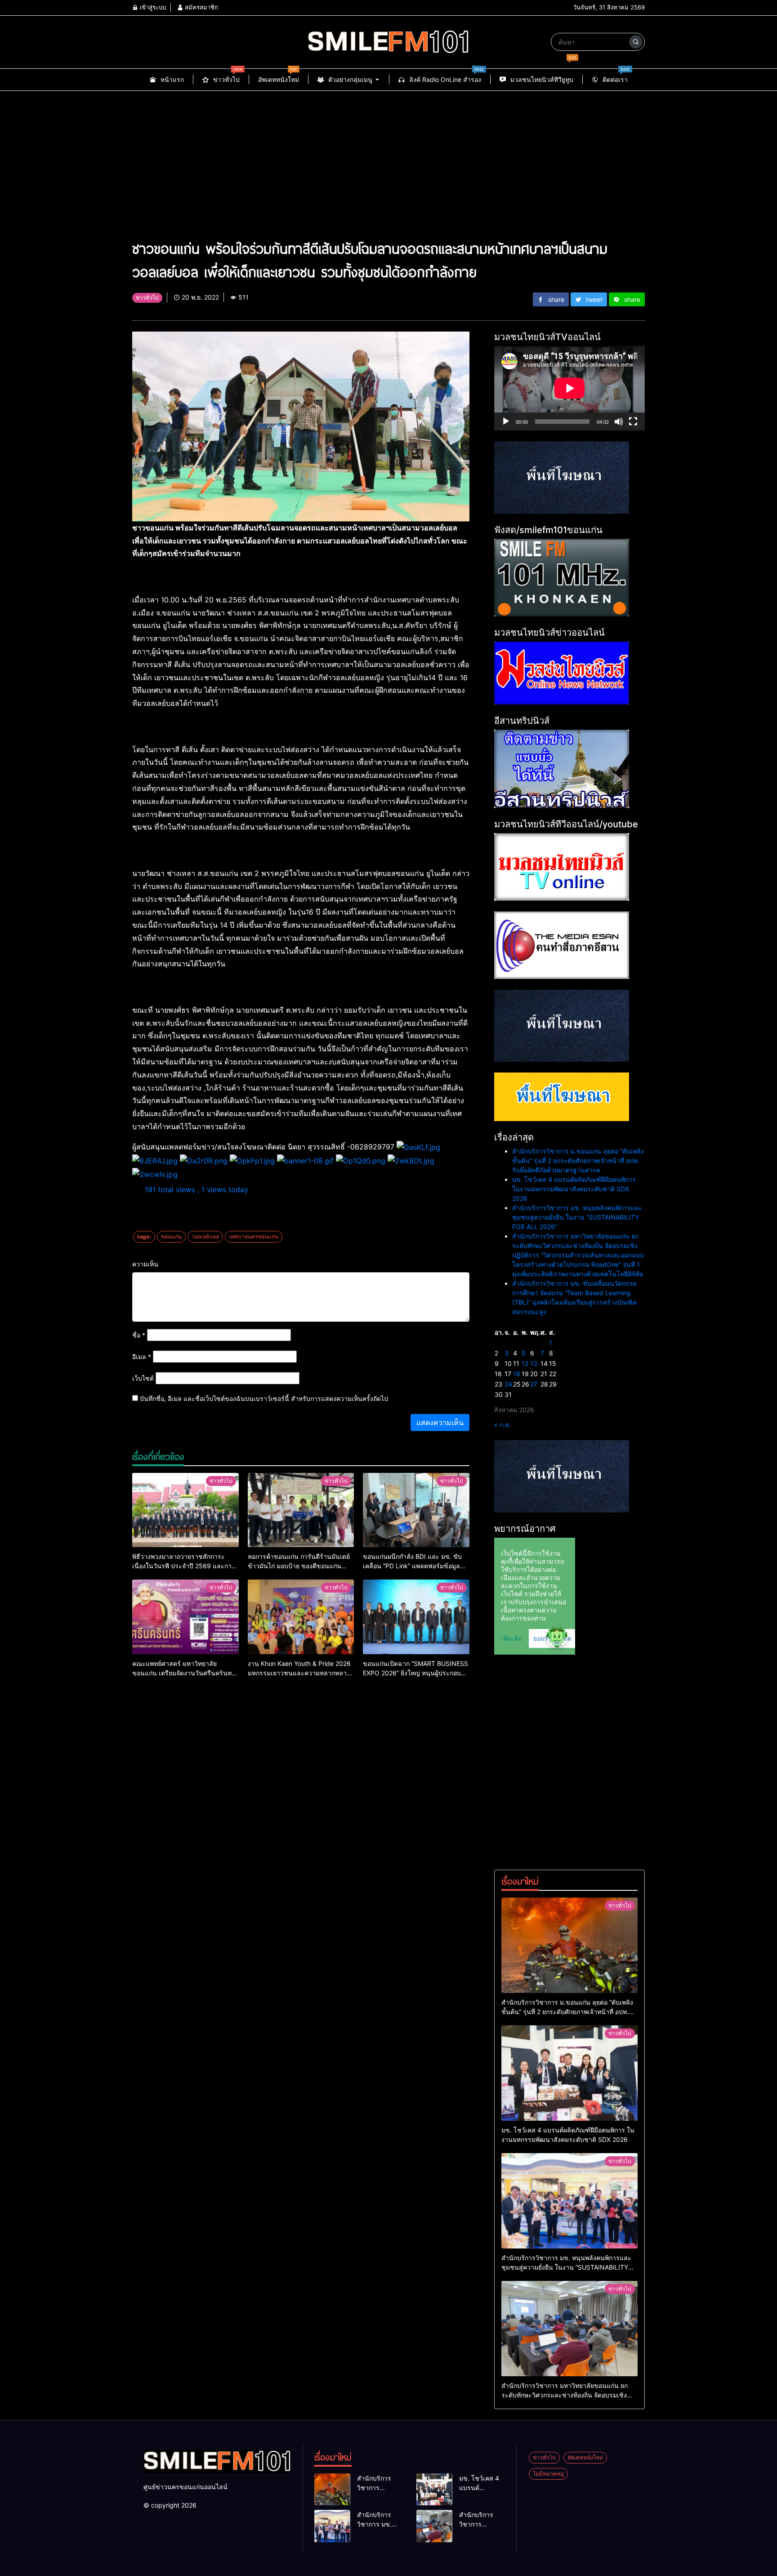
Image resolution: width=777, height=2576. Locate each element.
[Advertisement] (388, 158)
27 (534, 1384)
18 (517, 1374)
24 (508, 1384)
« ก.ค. (502, 1425)
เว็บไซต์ (143, 1378)
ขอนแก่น (171, 1236)
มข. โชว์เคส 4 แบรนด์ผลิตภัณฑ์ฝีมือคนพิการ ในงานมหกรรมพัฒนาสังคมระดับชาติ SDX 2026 (574, 1189)
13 (534, 1363)
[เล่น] (506, 422)
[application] (569, 388)
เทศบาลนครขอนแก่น (254, 1236)
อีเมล (142, 1357)
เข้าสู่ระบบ (152, 7)
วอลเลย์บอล (205, 1236)
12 (525, 1363)
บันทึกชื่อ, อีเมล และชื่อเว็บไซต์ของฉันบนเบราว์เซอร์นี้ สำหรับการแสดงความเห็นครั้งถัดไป (264, 1398)
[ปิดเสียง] (619, 422)
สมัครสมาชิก (201, 7)
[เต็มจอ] (633, 422)
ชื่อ (139, 1335)
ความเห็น (145, 1264)
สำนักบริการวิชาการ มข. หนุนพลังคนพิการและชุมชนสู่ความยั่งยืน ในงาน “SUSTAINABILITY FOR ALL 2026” (577, 1217)
